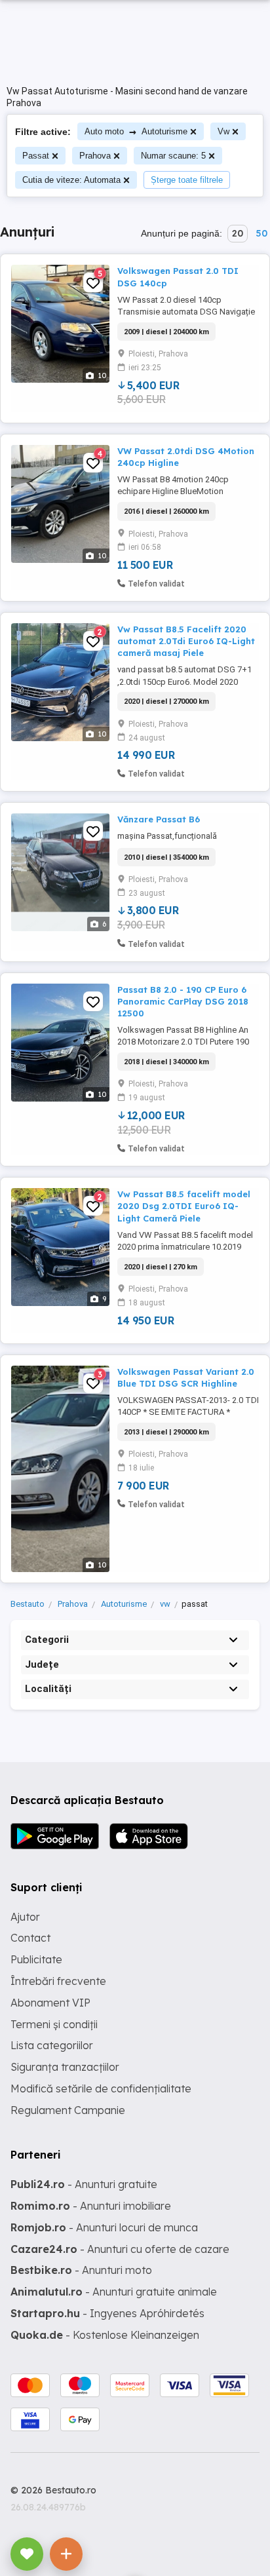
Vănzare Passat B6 (159, 819)
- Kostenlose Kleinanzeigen (105, 2335)
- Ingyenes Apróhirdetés (107, 2313)
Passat (36, 156)
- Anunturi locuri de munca (104, 2227)
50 (261, 233)
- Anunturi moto (81, 2270)
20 (238, 233)
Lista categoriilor (52, 2045)
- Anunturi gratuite (84, 2184)
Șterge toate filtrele (187, 180)
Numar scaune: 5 (173, 156)
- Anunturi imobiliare (91, 2206)
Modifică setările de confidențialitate (101, 2088)
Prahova (95, 156)
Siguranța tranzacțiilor (65, 2067)
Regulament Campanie (68, 2110)
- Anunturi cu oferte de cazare (120, 2249)
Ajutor (25, 1917)
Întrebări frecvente (58, 1981)
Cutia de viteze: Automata (71, 180)
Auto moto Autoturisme (136, 131)
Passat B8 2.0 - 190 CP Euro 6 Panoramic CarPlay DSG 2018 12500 (183, 1001)
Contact (30, 1938)
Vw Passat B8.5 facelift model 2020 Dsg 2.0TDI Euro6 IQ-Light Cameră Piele (184, 1206)
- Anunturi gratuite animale (114, 2292)
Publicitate (36, 1959)
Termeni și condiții (54, 2024)
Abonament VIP (50, 2003)
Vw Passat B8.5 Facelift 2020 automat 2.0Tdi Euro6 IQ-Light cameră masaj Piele (186, 641)
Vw (223, 131)
